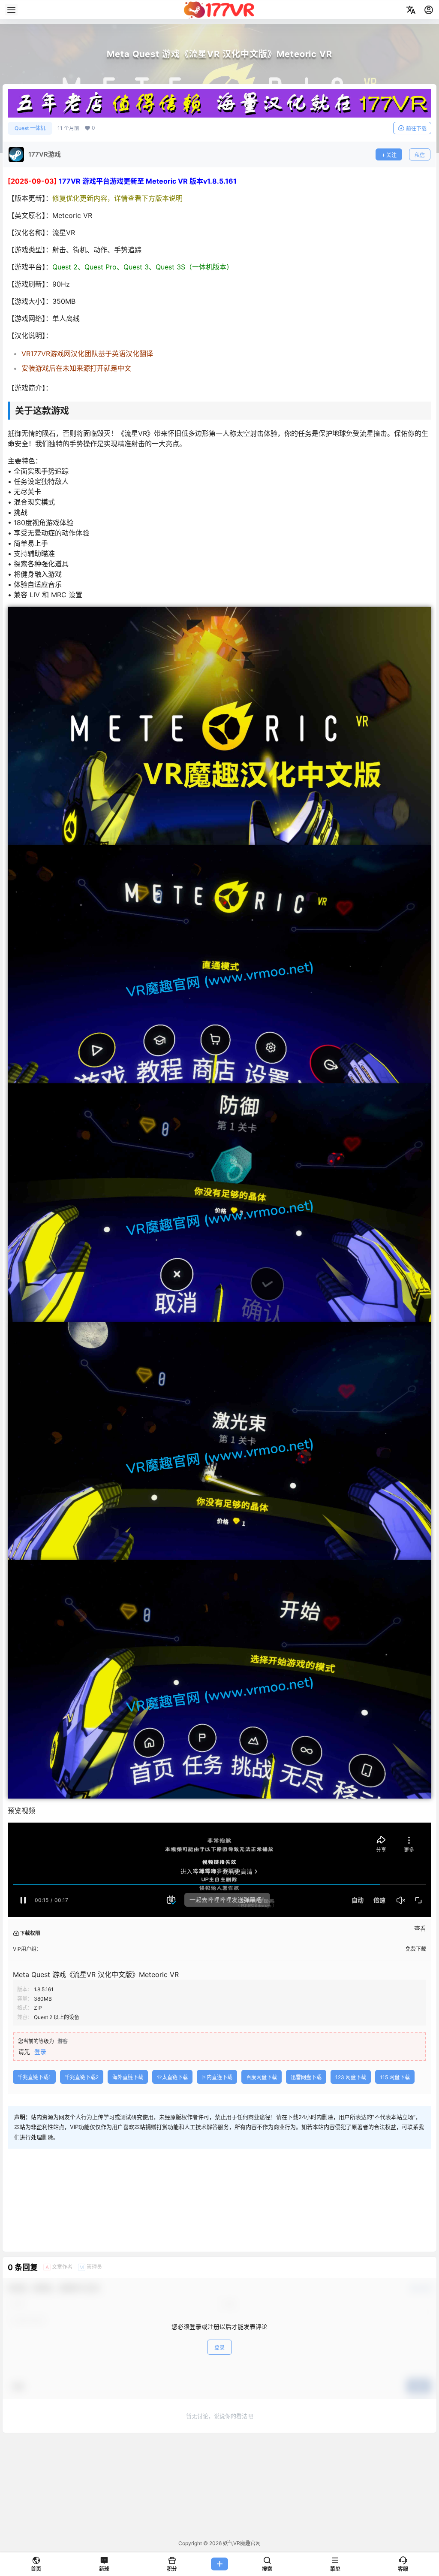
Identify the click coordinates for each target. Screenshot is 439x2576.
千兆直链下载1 (34, 2077)
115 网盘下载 (395, 2077)
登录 (40, 2051)
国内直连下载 (217, 2077)
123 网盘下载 (351, 2077)
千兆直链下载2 (82, 2077)
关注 (391, 155)
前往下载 (416, 128)
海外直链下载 (128, 2077)
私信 (420, 155)
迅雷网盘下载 (306, 2077)
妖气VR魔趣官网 (241, 2543)
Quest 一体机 (30, 128)
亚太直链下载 (172, 2077)
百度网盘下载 (262, 2077)
